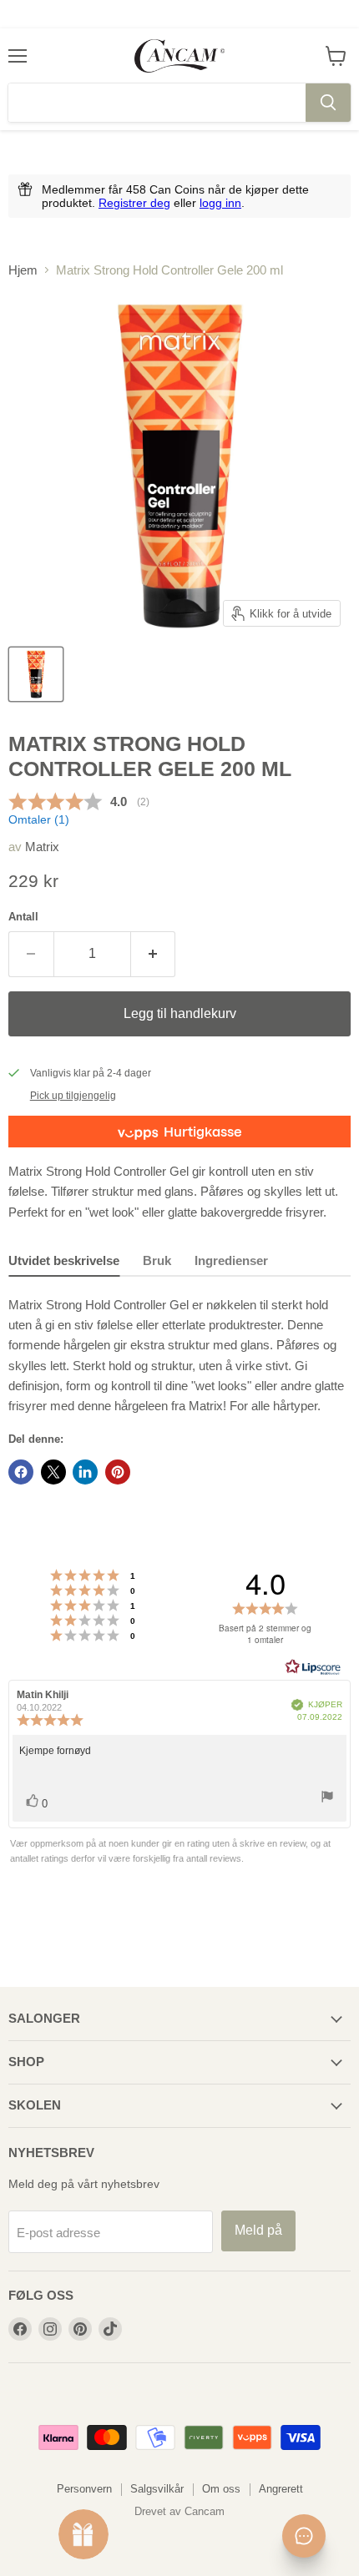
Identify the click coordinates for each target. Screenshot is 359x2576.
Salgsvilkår (157, 2489)
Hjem (23, 270)
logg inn (220, 203)
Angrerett (281, 2489)
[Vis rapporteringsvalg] (327, 1800)
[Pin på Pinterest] (118, 1472)
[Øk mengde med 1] (154, 954)
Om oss (221, 2489)
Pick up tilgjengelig (73, 1096)
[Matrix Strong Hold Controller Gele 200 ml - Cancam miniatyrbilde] (36, 674)
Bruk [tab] (157, 1260)
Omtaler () (39, 820)
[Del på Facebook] (21, 1472)
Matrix (42, 847)
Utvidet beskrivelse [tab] (64, 1260)
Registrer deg (134, 203)
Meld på (258, 2230)
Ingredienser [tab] (231, 1260)
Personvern (84, 2489)
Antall (23, 917)
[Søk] (328, 103)
